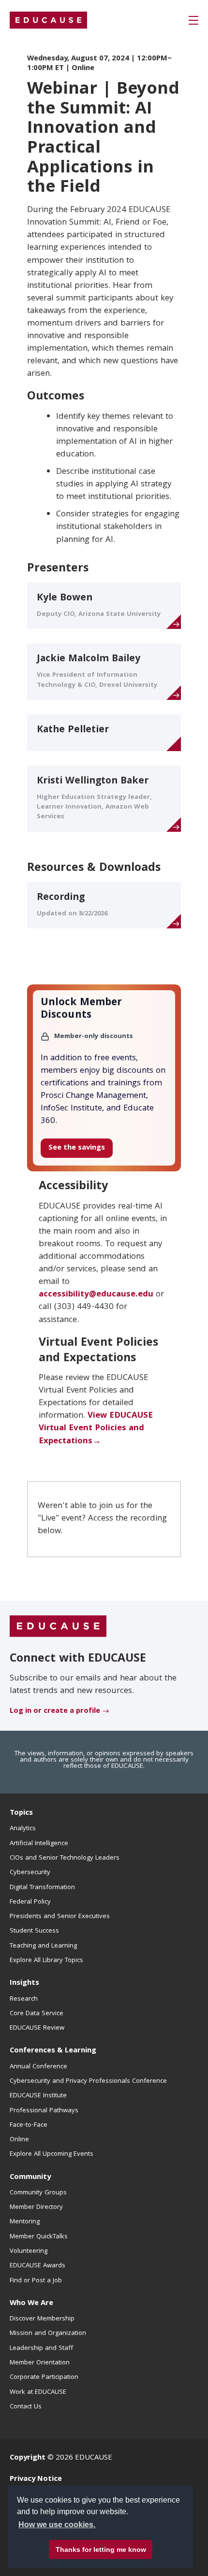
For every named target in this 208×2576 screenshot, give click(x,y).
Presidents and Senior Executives (60, 1917)
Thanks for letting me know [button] (101, 2549)
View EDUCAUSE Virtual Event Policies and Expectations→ (96, 1429)
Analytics (23, 1829)
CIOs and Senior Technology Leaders (65, 1858)
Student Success (34, 1931)
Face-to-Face (29, 2125)
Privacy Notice (36, 2479)
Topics (21, 1813)
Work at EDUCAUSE (38, 2392)
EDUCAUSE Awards (37, 2266)
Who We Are (31, 2304)
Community (30, 2178)
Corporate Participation (44, 2377)
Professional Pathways (44, 2111)
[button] (193, 20)
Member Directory (36, 2207)
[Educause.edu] (58, 1627)
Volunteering (29, 2251)
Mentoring (25, 2222)
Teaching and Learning (43, 1946)
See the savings (77, 1148)
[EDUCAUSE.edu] (48, 20)
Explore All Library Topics (46, 1961)
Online (19, 2140)
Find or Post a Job (36, 2281)
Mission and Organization (48, 2334)
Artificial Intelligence (39, 1844)
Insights (24, 1983)
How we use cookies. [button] (57, 2525)
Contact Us (26, 2407)
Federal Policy (30, 1902)
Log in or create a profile (55, 1711)
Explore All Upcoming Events (52, 2154)
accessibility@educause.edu (96, 1295)
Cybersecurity (30, 1873)
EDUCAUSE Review (37, 2028)
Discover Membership (42, 2319)
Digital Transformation (42, 1888)
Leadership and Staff (41, 2348)
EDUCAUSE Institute (38, 2096)
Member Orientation (40, 2363)
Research (24, 1999)
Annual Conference (38, 2067)
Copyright (28, 2458)
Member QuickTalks (39, 2237)
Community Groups (38, 2193)
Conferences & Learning (53, 2051)
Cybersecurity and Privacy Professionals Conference (88, 2081)
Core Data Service (37, 2014)
